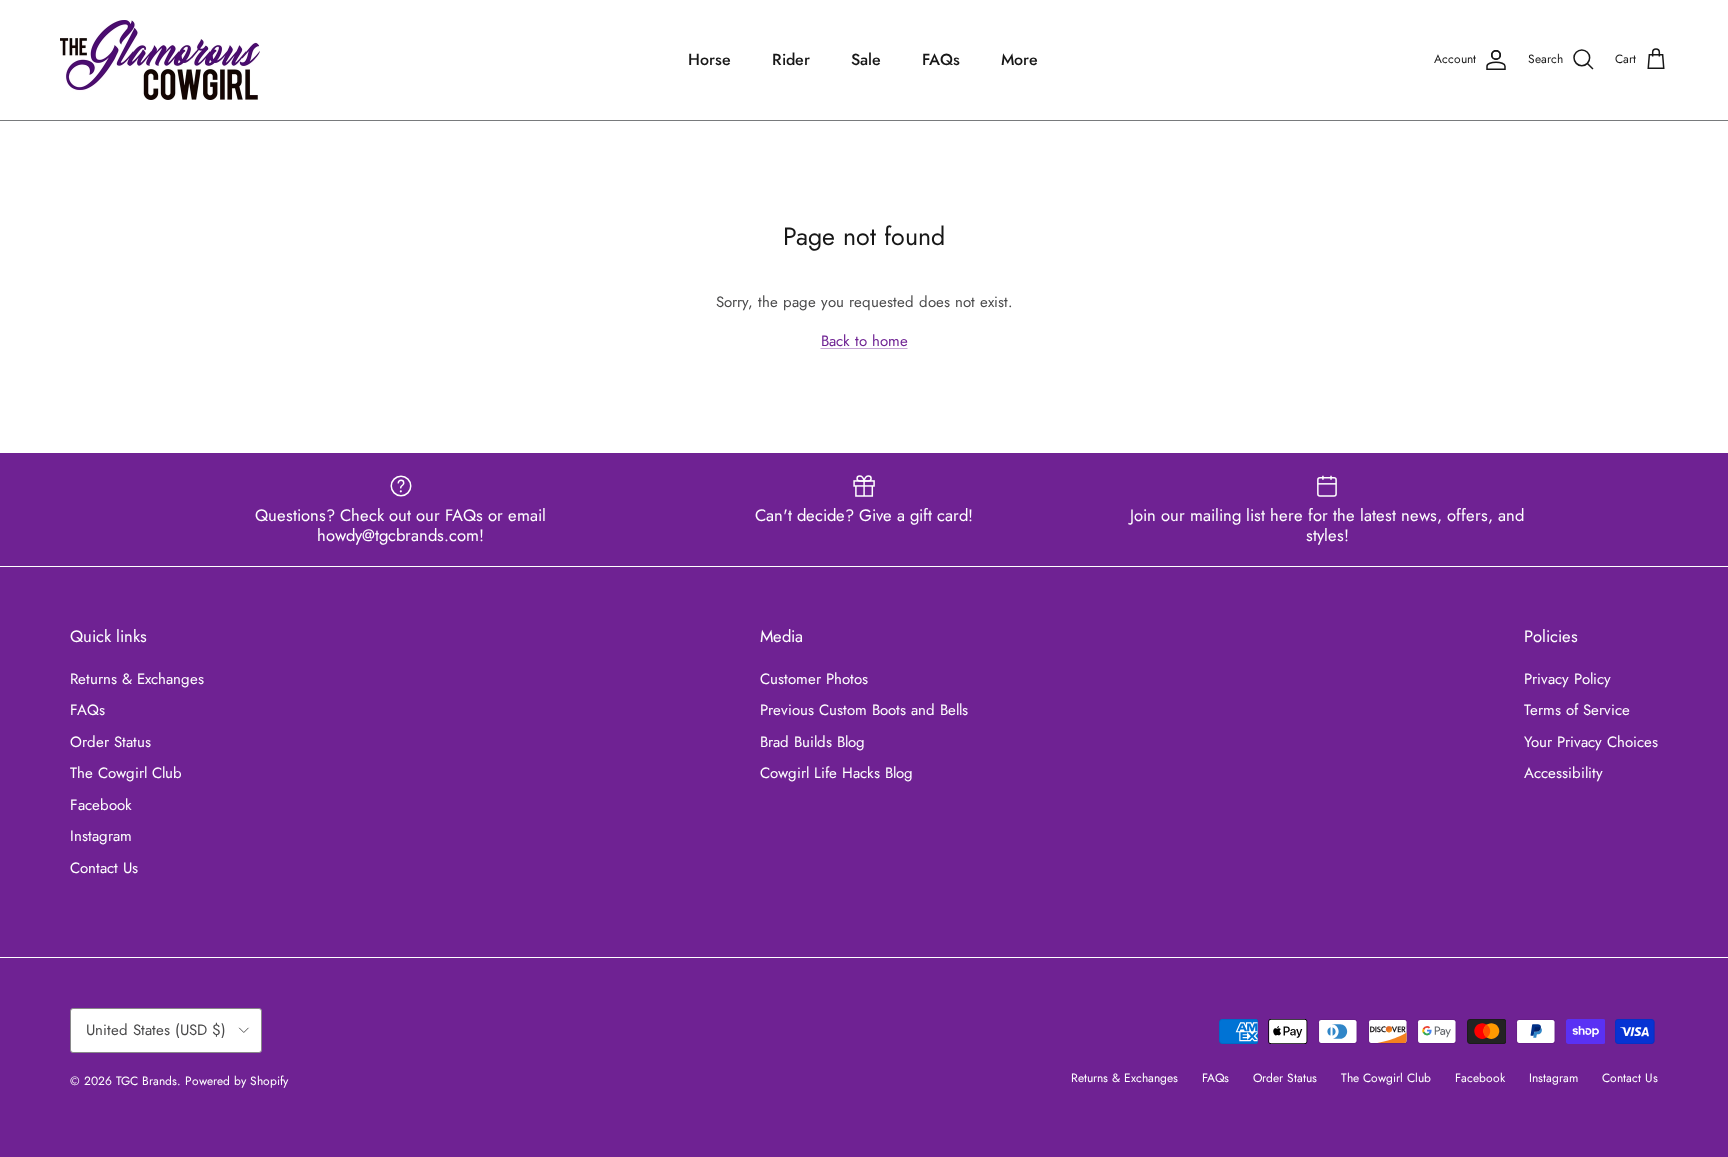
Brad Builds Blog (812, 742)
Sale (866, 59)
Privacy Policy (1567, 679)
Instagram (101, 836)
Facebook (101, 805)
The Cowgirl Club (126, 773)
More (1019, 59)
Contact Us (104, 868)
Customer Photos (814, 679)
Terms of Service (1577, 710)
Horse (709, 59)
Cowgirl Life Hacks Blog (836, 773)
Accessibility (1563, 773)
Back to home (864, 341)
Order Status (110, 742)
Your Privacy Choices (1591, 742)
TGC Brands (146, 1081)
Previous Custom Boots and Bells (864, 710)
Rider (791, 59)
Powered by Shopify (236, 1081)
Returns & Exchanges (137, 679)
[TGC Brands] (160, 60)
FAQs (941, 59)
